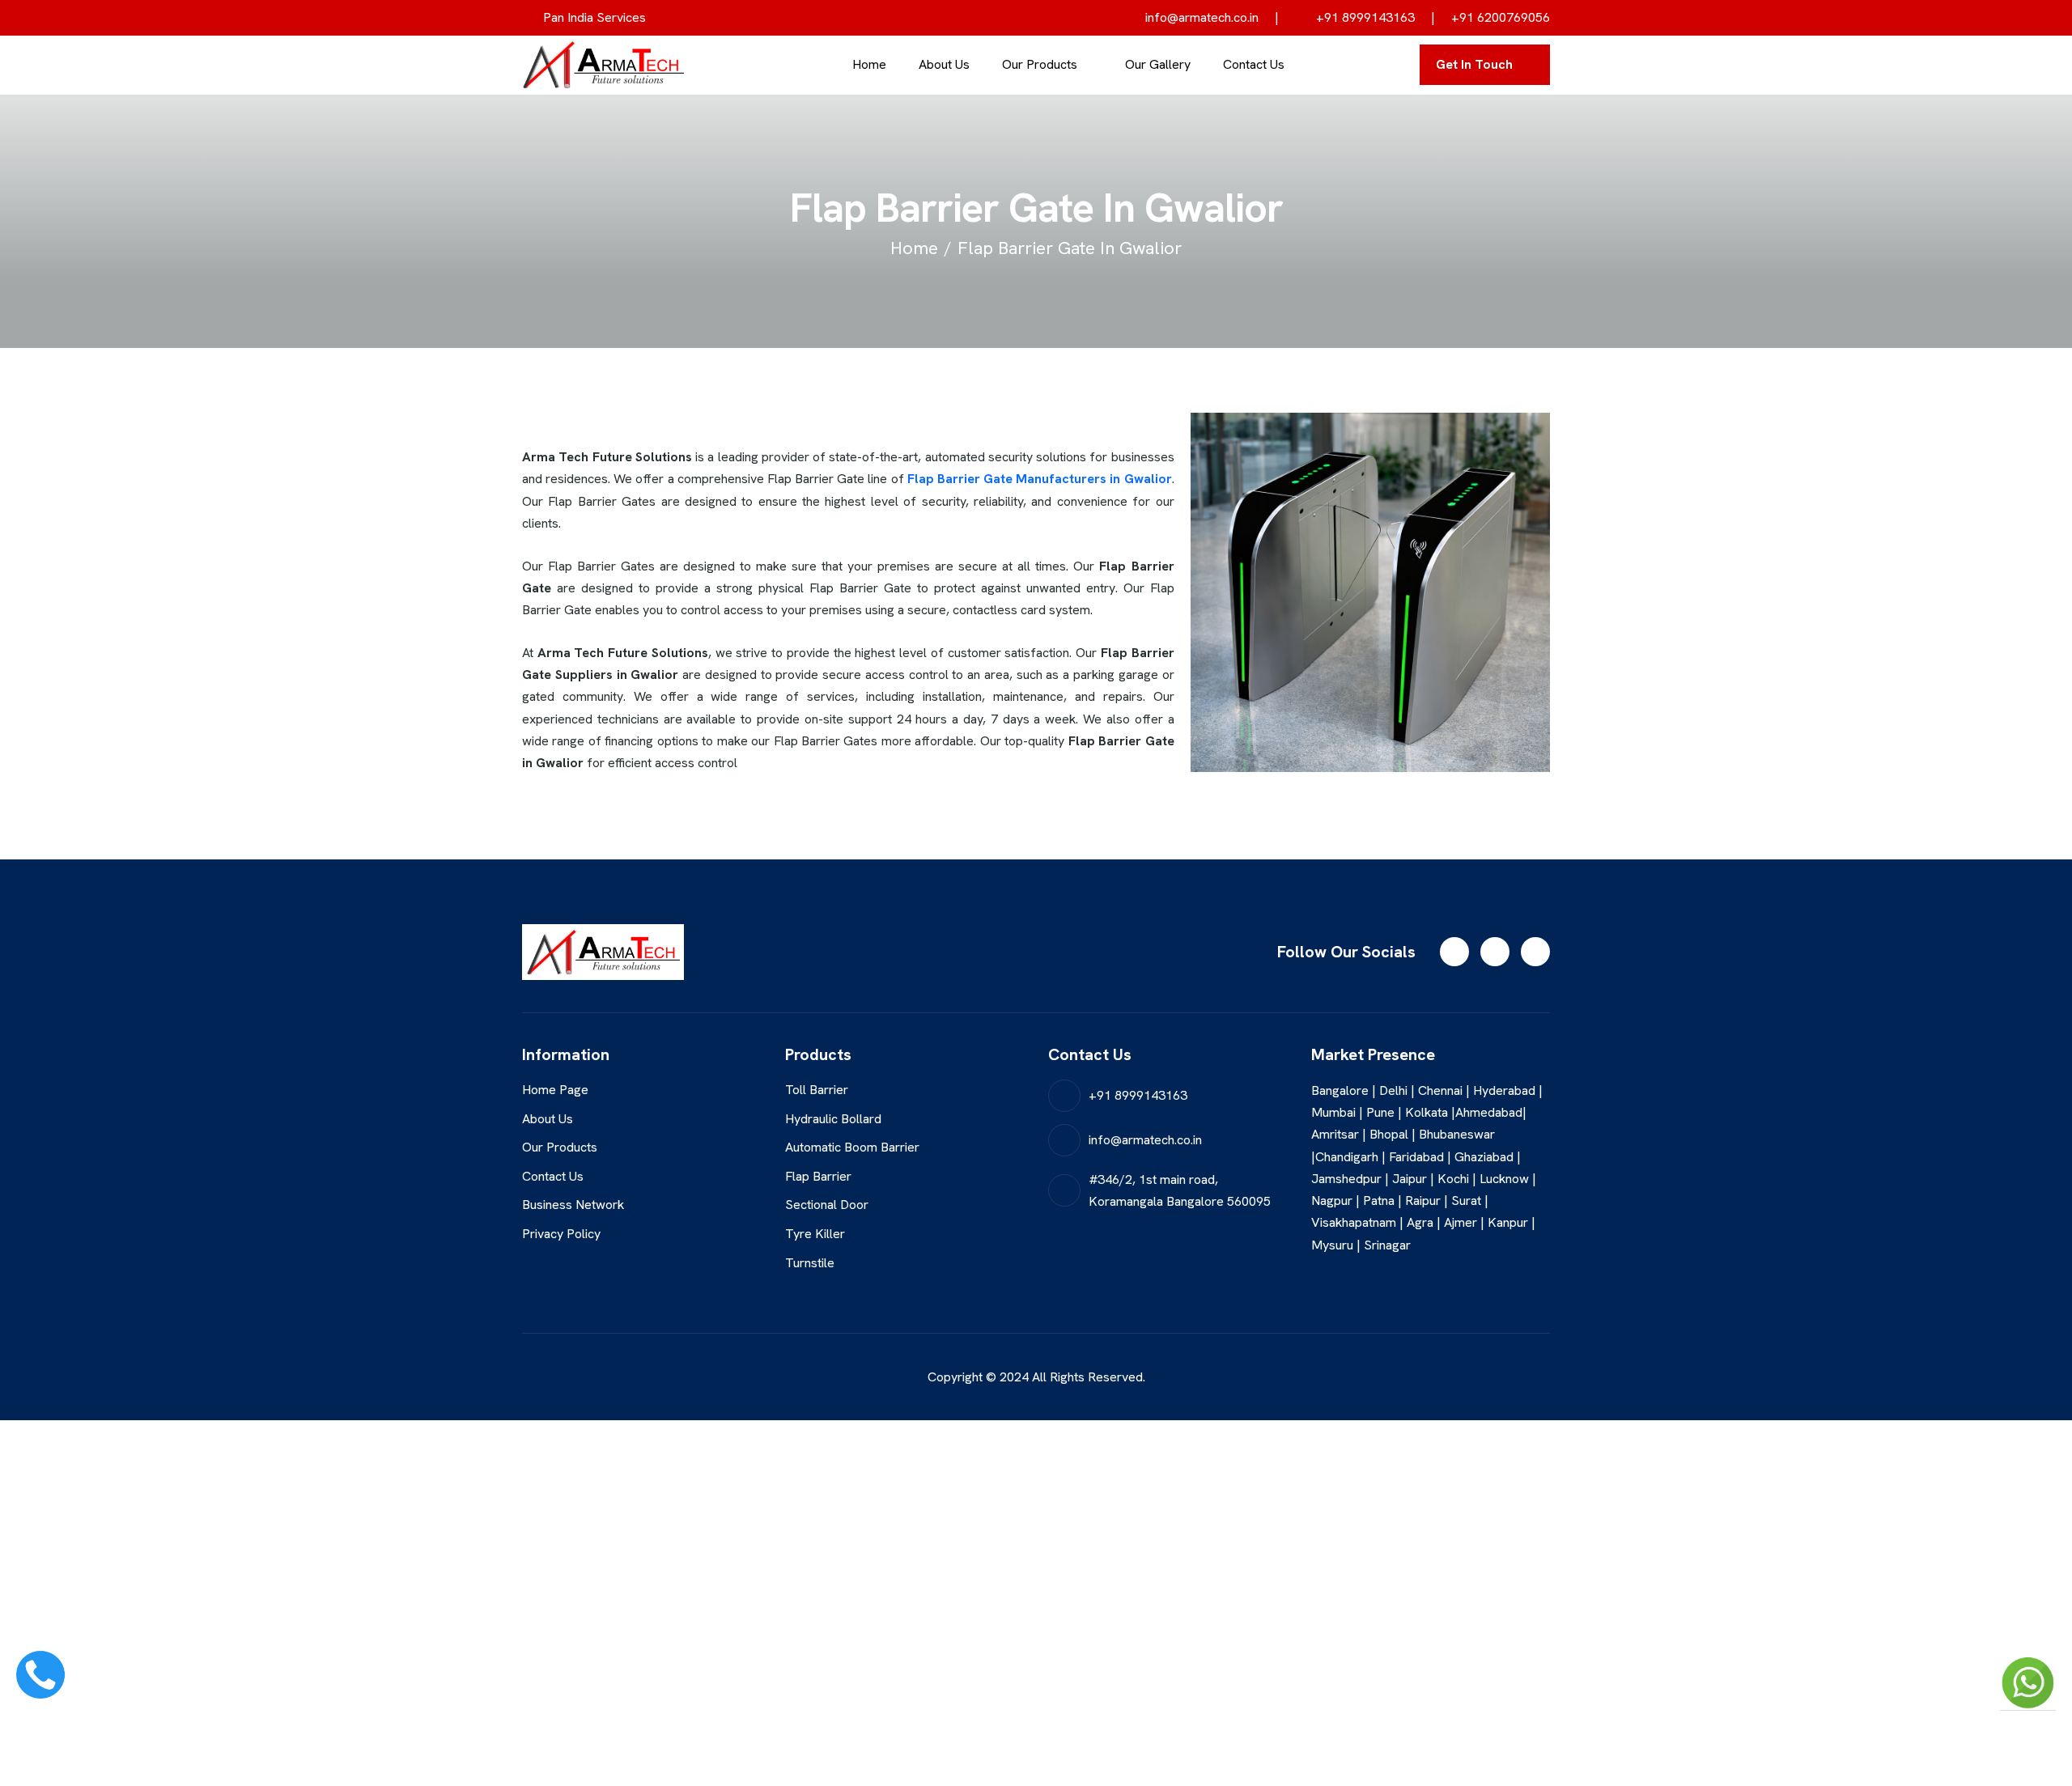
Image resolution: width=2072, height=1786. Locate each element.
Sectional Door (827, 1205)
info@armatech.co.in (1200, 17)
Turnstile (810, 1263)
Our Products (1040, 64)
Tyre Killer (815, 1234)
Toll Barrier (817, 1090)
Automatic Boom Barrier (852, 1147)
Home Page (555, 1090)
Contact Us (1254, 64)
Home (869, 64)
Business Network (573, 1205)
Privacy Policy (561, 1234)
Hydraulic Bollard (833, 1119)
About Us (944, 64)
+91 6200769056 (1501, 17)
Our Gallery (1158, 64)
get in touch (1474, 64)
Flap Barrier (818, 1176)
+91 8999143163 (1364, 17)
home (914, 248)
